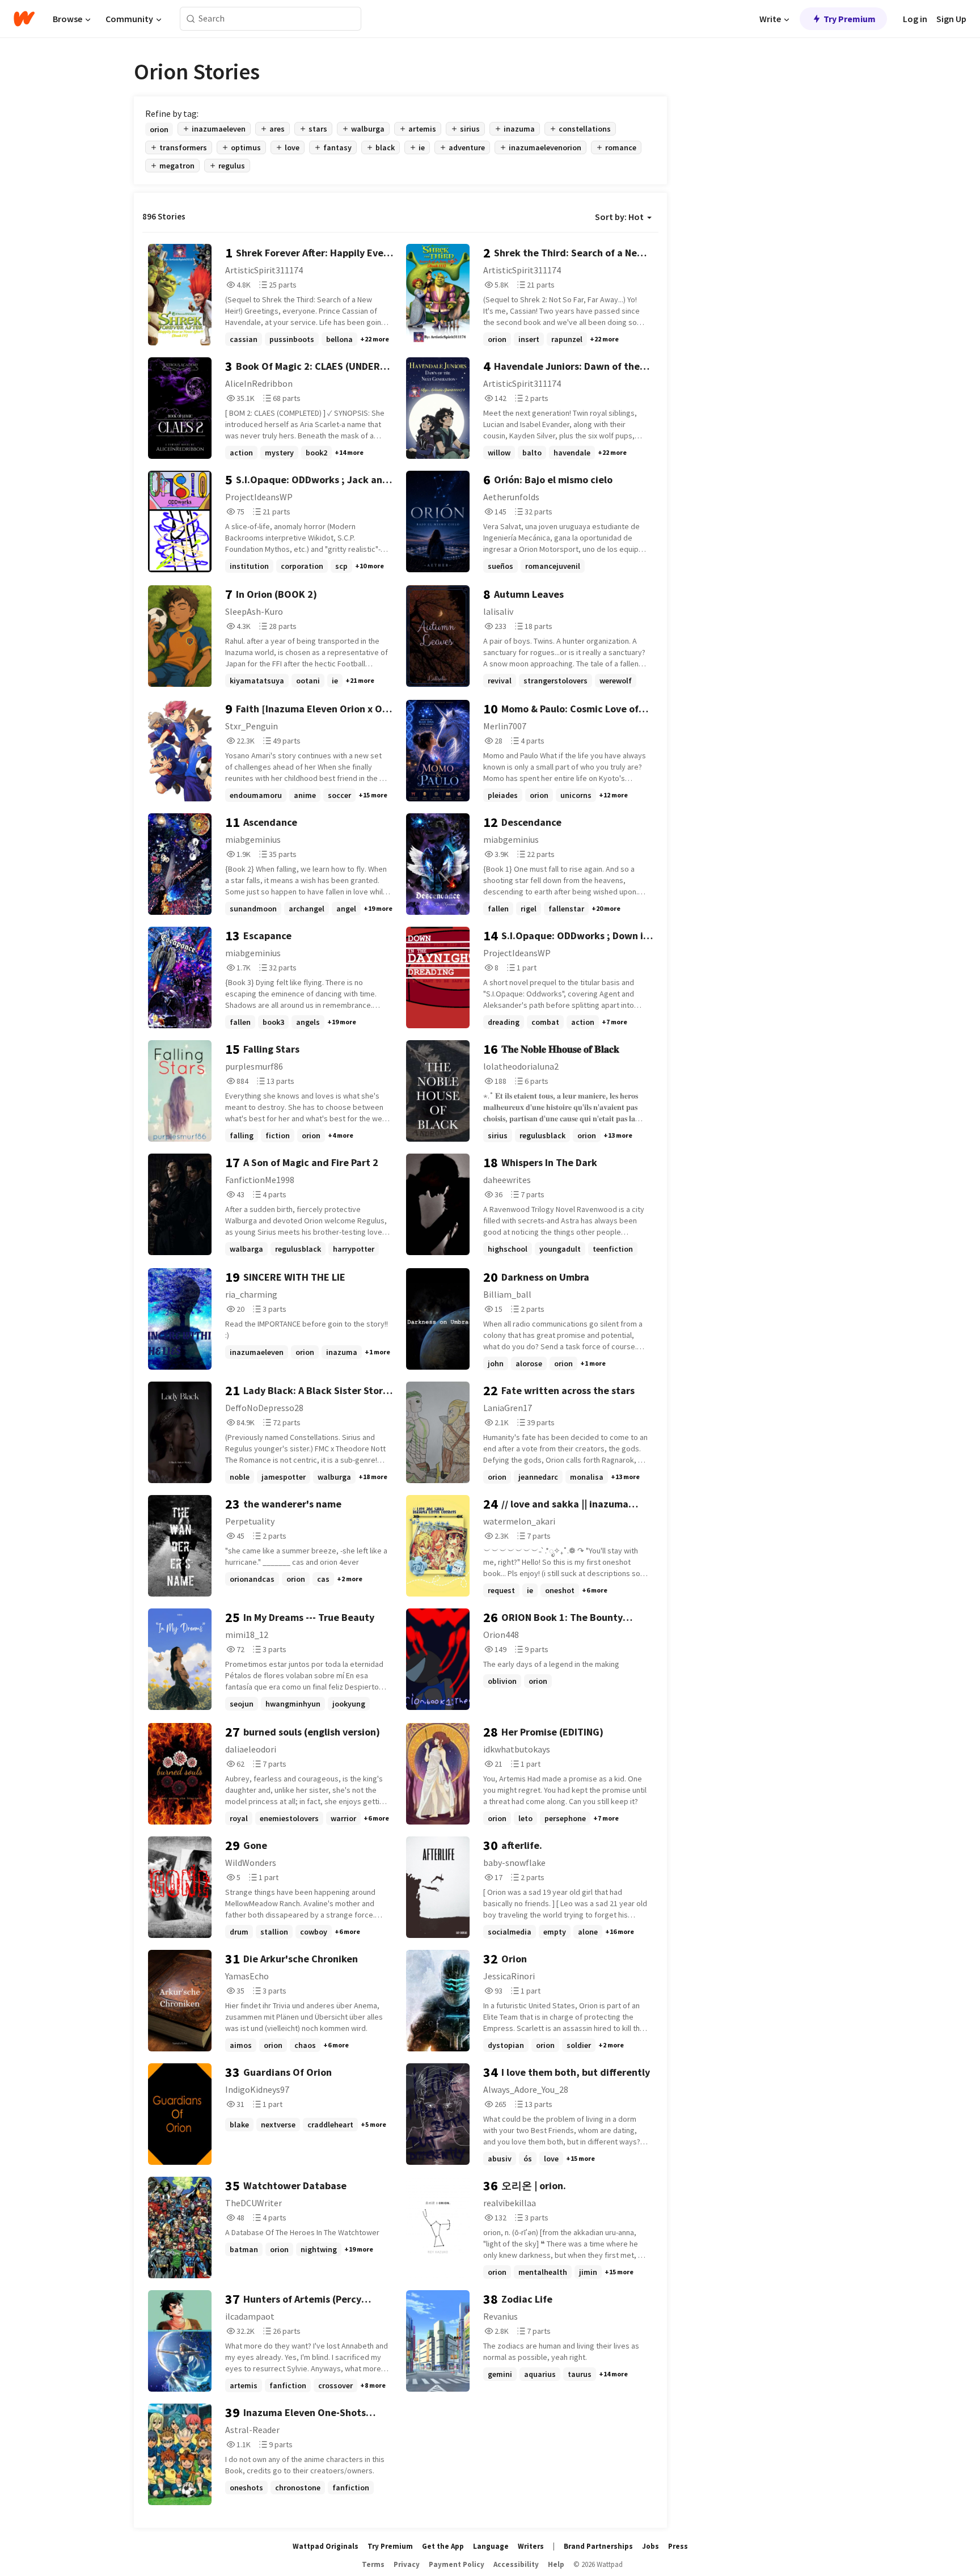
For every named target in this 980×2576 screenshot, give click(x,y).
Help (556, 2564)
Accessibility (516, 2564)
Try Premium (850, 19)
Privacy (407, 2564)
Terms (373, 2564)
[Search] (191, 19)
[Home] (24, 19)
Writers (531, 2546)
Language (491, 2546)
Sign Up (951, 19)
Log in (915, 19)
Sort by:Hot (619, 217)
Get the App (443, 2546)
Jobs (650, 2546)
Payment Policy (457, 2564)
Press (678, 2546)
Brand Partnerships (598, 2546)
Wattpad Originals (326, 2546)
